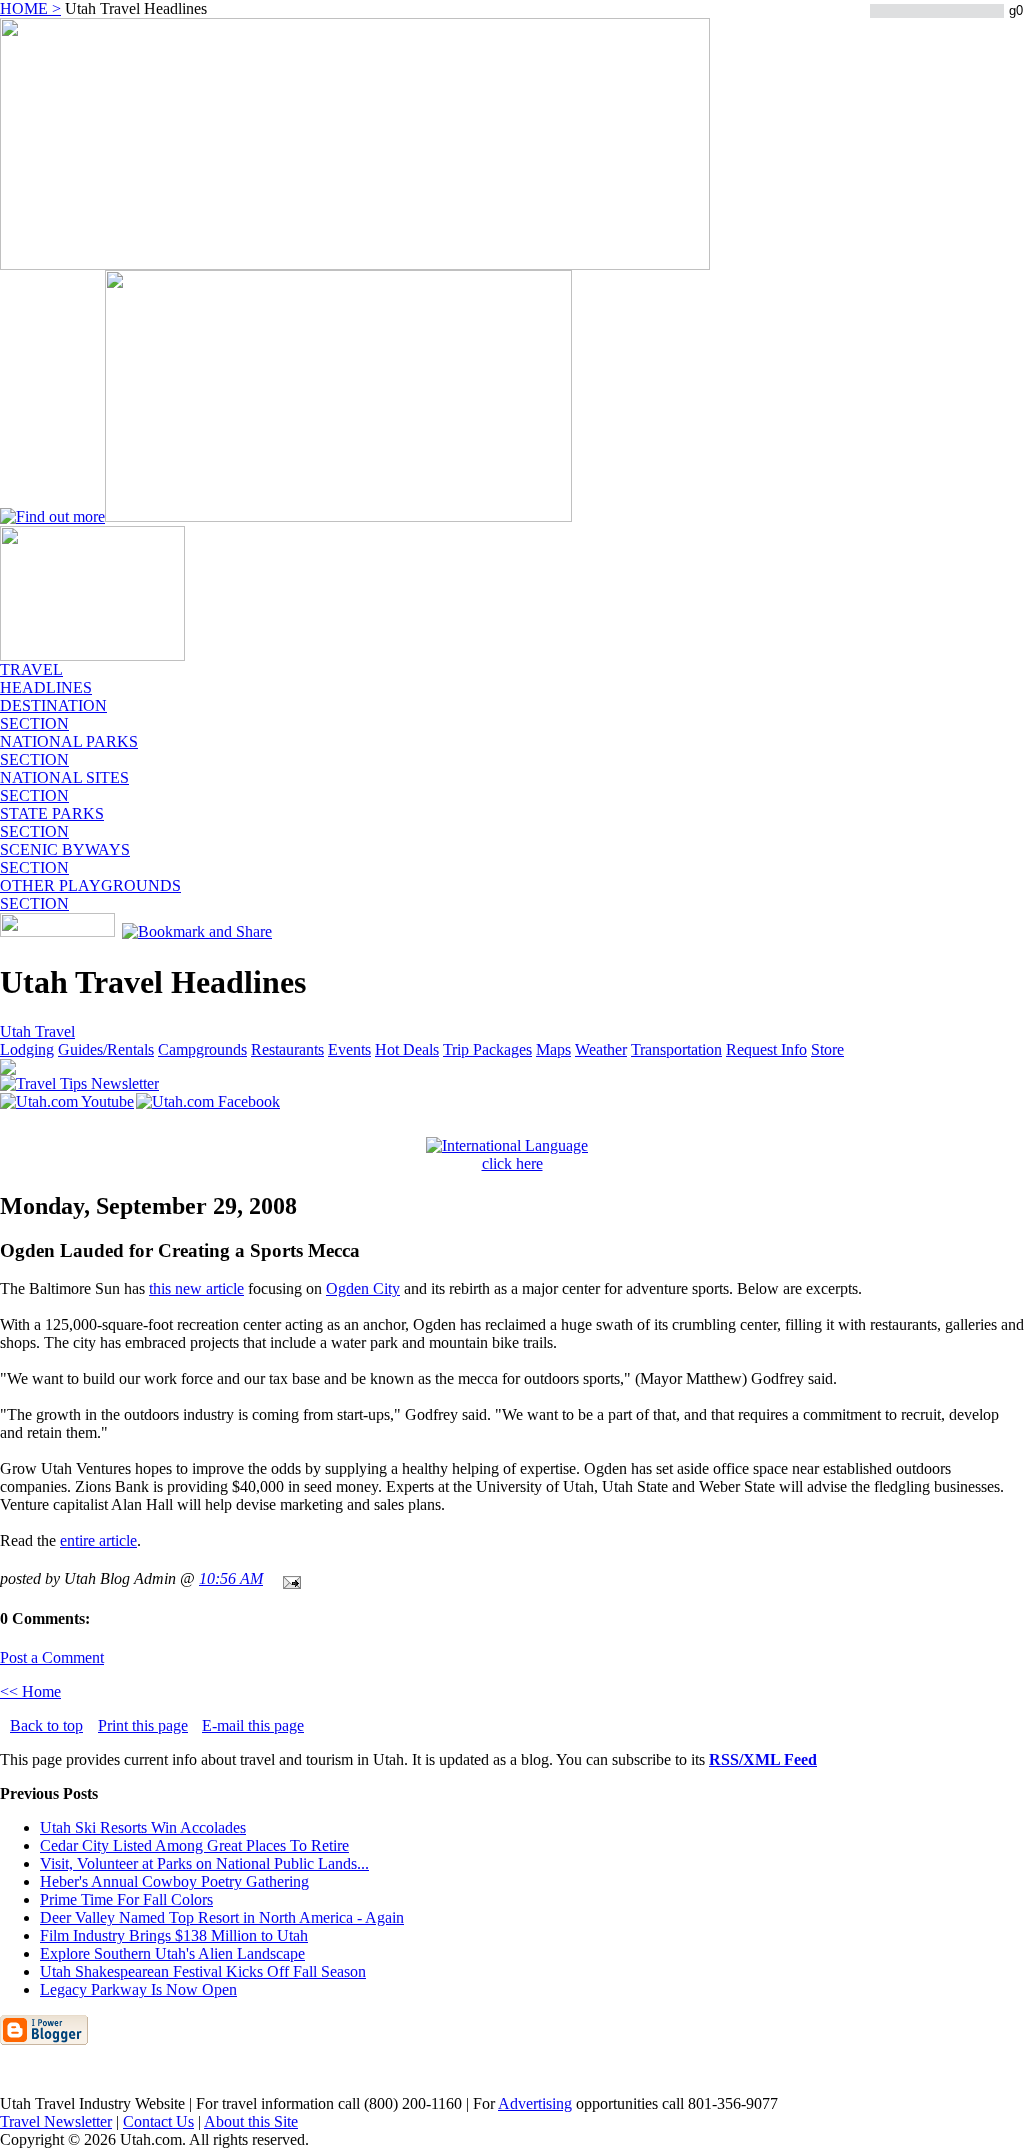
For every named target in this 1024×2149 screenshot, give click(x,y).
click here (512, 1163)
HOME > (30, 8)
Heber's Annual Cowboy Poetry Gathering (174, 1881)
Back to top (46, 1725)
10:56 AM (231, 1578)
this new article (196, 1288)
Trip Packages (487, 1049)
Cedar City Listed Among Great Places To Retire (194, 1845)
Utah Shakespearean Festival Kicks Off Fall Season (203, 1971)
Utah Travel (37, 1031)
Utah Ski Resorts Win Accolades (143, 1827)
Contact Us (158, 2121)
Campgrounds (202, 1049)
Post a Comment (52, 1657)
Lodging (27, 1049)
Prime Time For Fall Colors (126, 1899)
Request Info (766, 1049)
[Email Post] (288, 1578)
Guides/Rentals (106, 1049)
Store (827, 1049)
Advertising (535, 2103)
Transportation (676, 1049)
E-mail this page (253, 1725)
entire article (98, 1540)
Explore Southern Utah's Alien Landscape (172, 1953)
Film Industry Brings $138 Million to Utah (174, 1935)
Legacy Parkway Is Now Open (138, 1989)
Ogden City (363, 1288)
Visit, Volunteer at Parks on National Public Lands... (204, 1863)
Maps (553, 1049)
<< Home (30, 1691)
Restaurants (287, 1049)
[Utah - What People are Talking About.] (92, 655)
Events (349, 1049)
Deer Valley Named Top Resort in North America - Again (222, 1917)
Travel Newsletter (56, 2121)
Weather (601, 1049)
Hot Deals (407, 1049)
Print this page (143, 1725)
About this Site (251, 2121)
